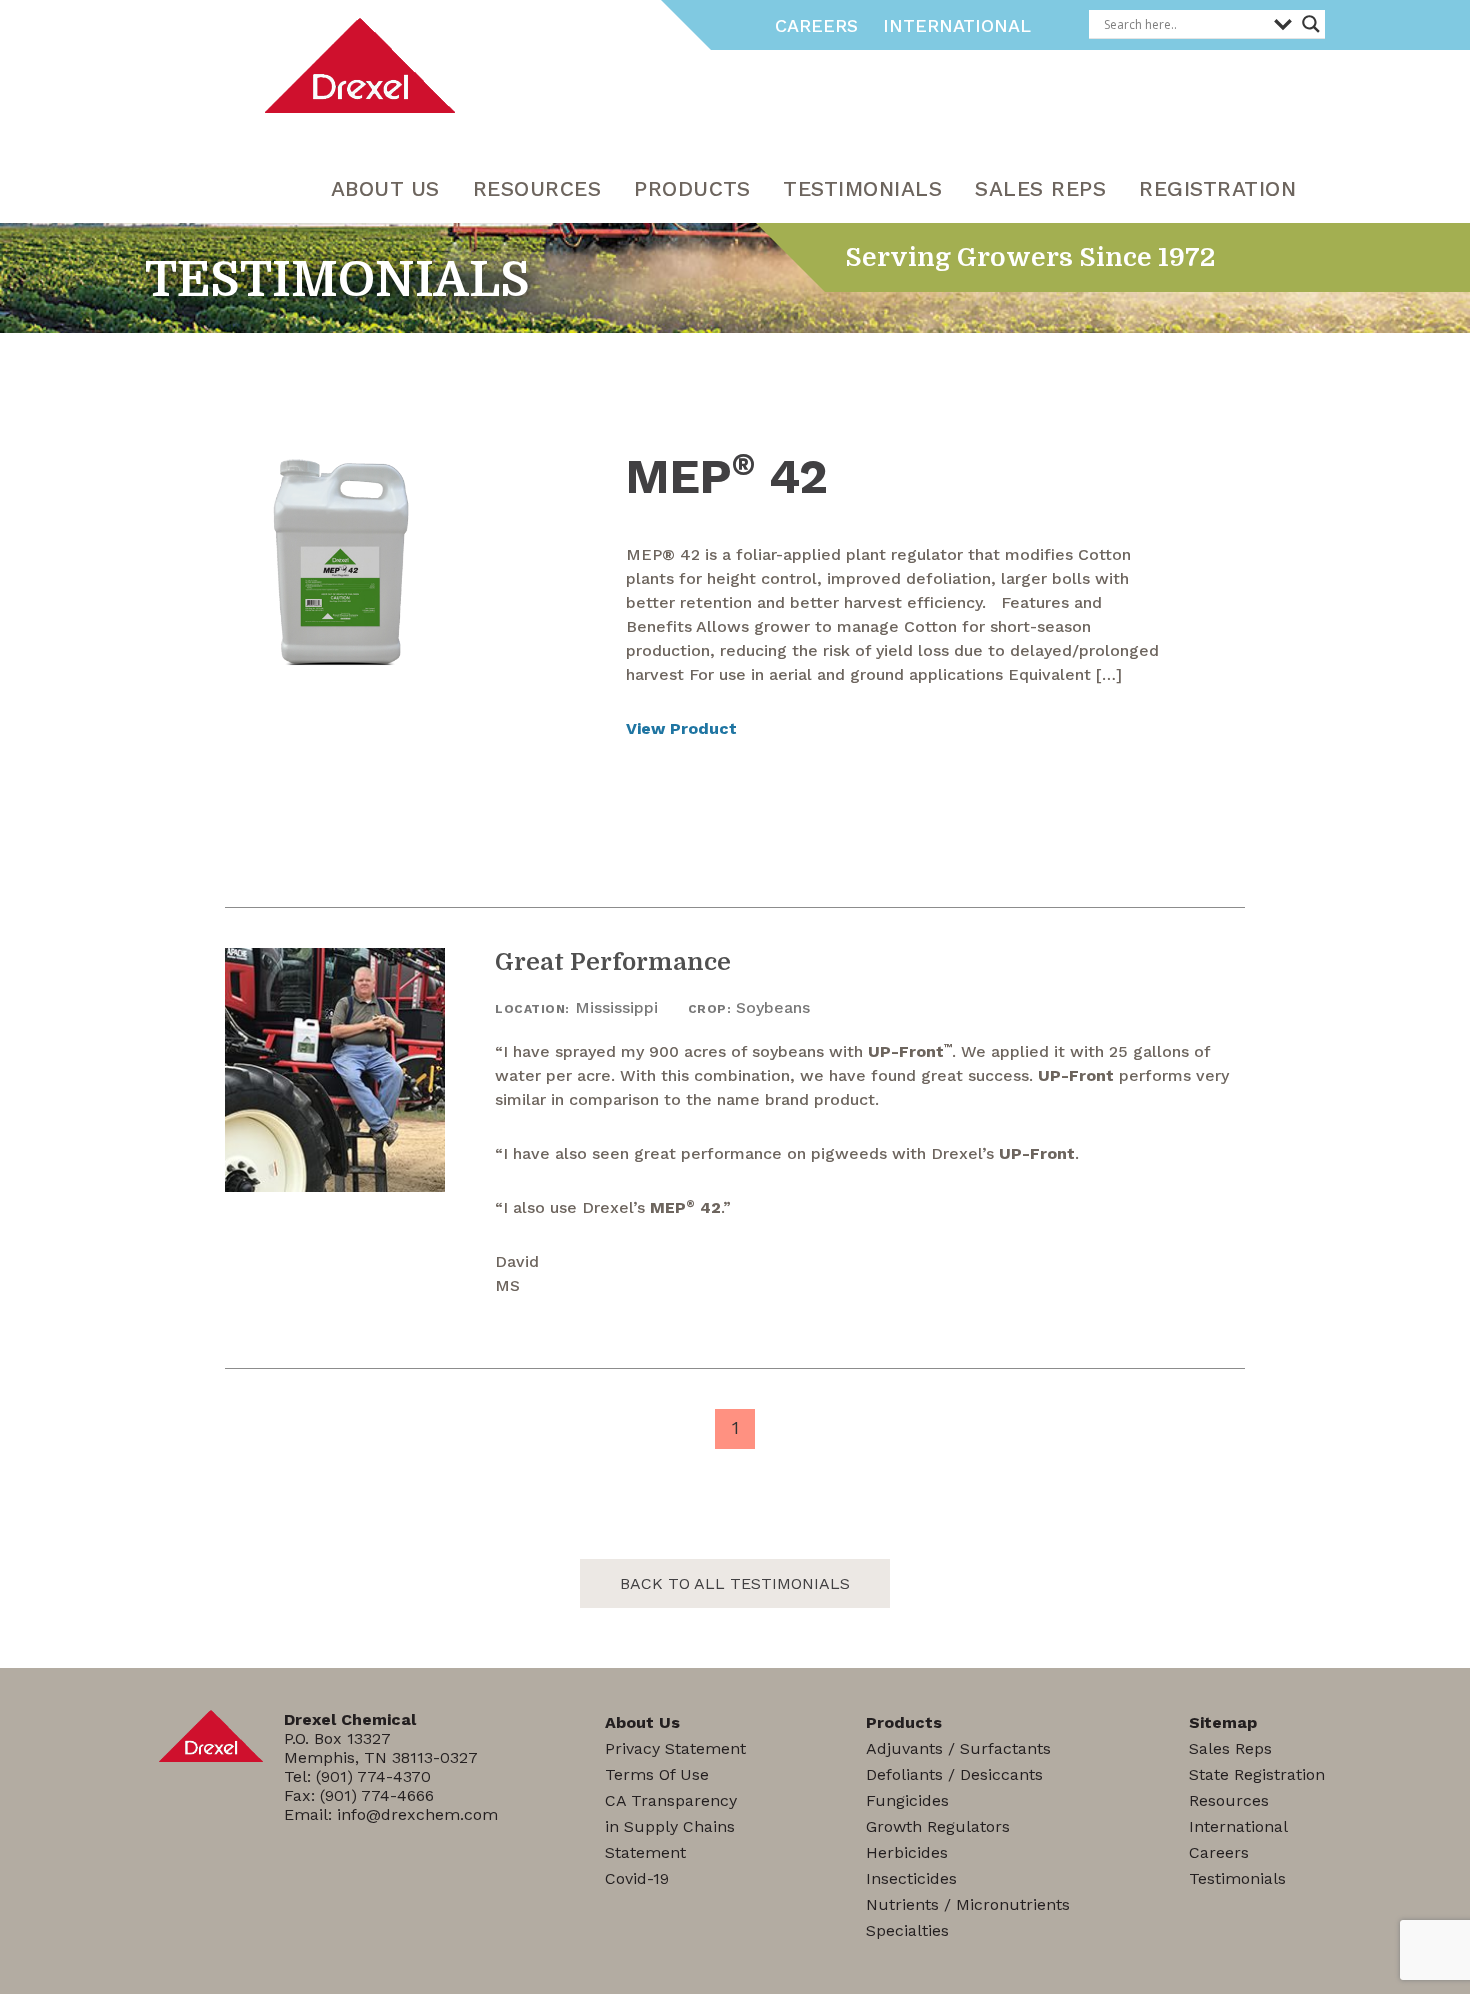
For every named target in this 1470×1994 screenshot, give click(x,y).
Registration (1217, 188)
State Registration (1257, 1774)
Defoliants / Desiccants (954, 1774)
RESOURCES (537, 188)
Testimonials (862, 188)
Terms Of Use (657, 1774)
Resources (1229, 1800)
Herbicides (907, 1852)
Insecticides (911, 1878)
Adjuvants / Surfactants (958, 1748)
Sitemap (1223, 1722)
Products (692, 188)
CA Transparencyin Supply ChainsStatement (671, 1826)
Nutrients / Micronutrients (968, 1904)
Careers (816, 25)
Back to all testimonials (735, 1583)
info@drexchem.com (417, 1814)
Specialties (907, 1930)
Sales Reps (1040, 188)
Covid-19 (637, 1878)
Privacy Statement (675, 1748)
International (957, 25)
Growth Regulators (938, 1826)
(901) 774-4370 (373, 1776)
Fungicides (907, 1800)
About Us (385, 188)
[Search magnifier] (1311, 24)
